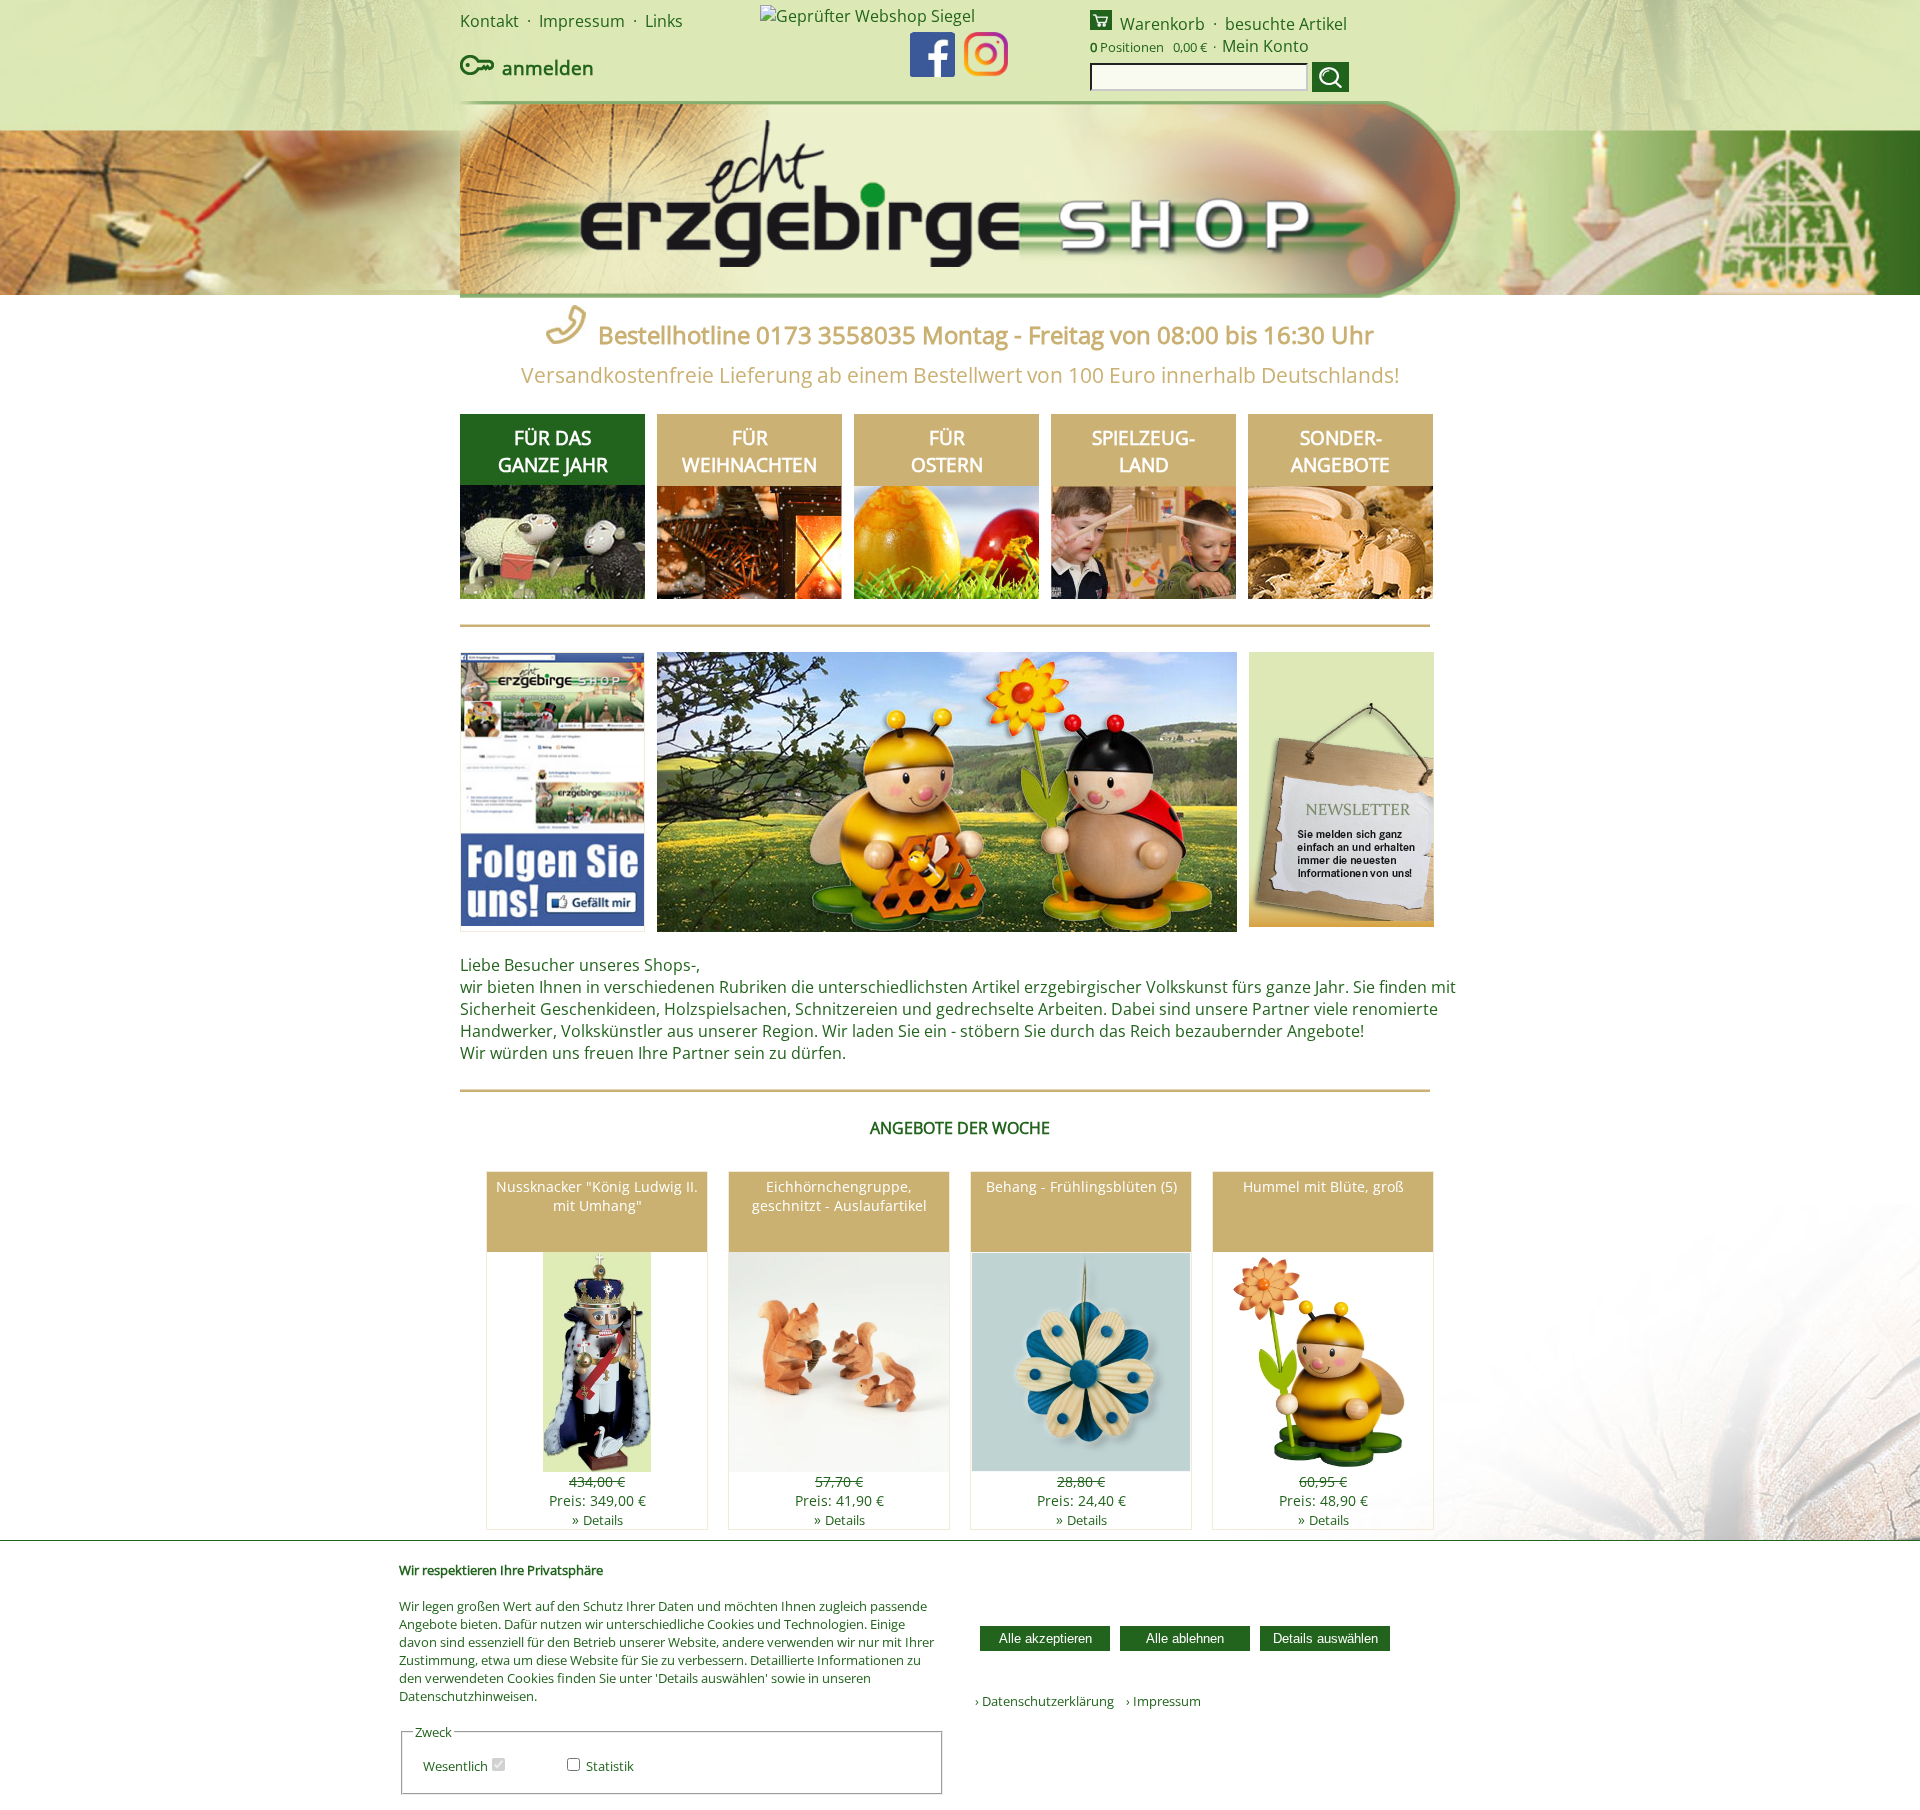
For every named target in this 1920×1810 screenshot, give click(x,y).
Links (664, 21)
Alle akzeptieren (1045, 1638)
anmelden (548, 67)
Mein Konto (1265, 46)
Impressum (582, 21)
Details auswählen (1325, 1638)
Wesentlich (455, 1766)
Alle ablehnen (1185, 1638)
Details (603, 1520)
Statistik (610, 1766)
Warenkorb (1162, 24)
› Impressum (1159, 1701)
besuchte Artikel (1286, 24)
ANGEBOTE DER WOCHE (960, 1128)
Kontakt (489, 21)
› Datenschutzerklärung (1044, 1701)
